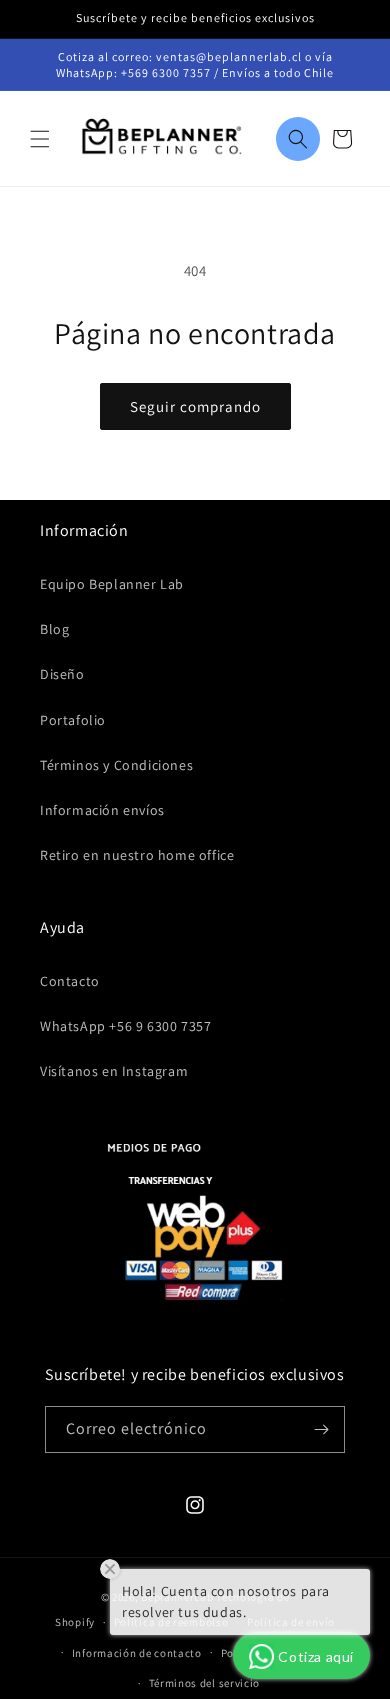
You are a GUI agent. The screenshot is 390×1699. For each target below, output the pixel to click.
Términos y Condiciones (116, 765)
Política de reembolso (171, 1622)
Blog (54, 629)
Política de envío (291, 1622)
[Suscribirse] (322, 1429)
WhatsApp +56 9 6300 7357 (125, 1026)
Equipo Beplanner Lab (112, 584)
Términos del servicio (205, 1683)
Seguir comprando (195, 406)
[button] (40, 139)
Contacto (70, 981)
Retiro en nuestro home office (137, 855)
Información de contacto (137, 1653)
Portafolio (73, 720)
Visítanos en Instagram (114, 1071)
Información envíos (102, 810)
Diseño (62, 674)
